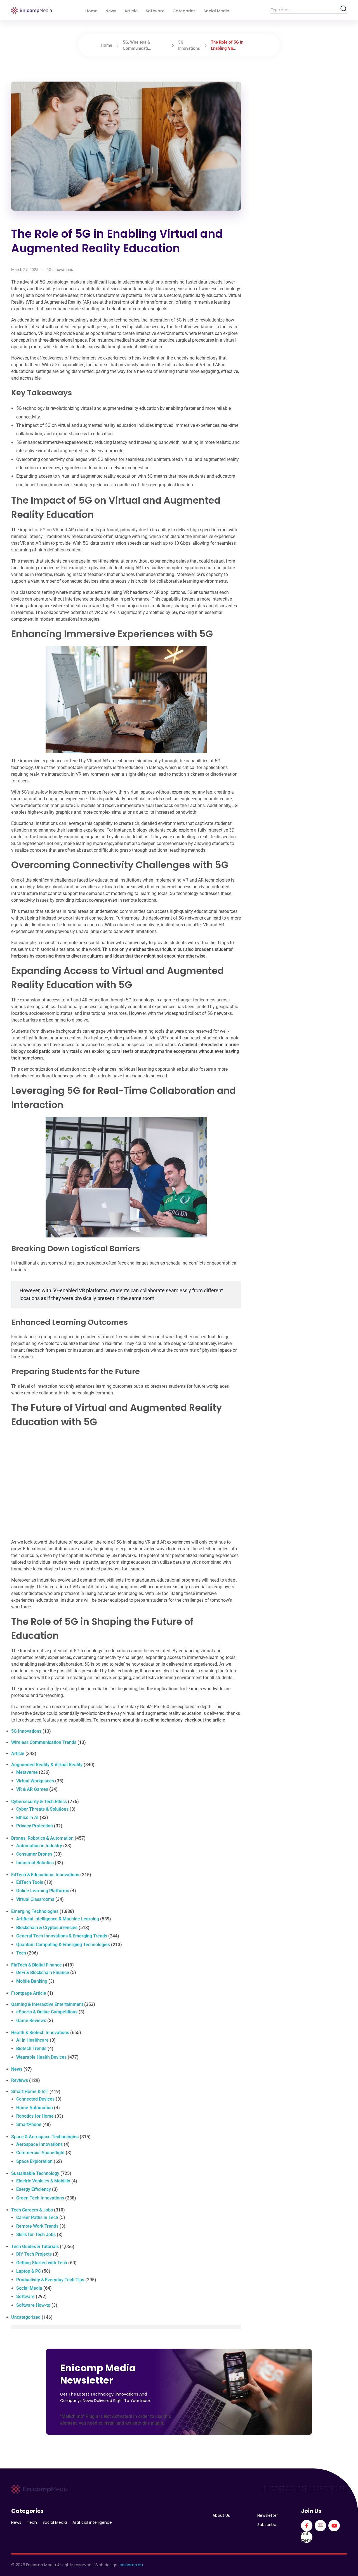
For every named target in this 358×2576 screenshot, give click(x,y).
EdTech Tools (30, 1882)
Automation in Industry (39, 1846)
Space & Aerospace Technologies (45, 2137)
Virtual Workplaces (35, 1781)
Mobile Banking (32, 1981)
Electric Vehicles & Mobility (43, 2181)
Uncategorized (26, 2317)
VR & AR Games (32, 1789)
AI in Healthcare (32, 2040)
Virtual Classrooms (35, 1899)
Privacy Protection (35, 1826)
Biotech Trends (31, 2048)
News (17, 2069)
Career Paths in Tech (37, 2217)
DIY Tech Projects (34, 2254)
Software (25, 2297)
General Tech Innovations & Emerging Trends (62, 1936)
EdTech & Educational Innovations (45, 1875)
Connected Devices (35, 2099)
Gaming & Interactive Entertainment (47, 2004)
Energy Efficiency (34, 2189)
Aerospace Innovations (39, 2144)
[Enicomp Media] (31, 10)
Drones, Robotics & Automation (42, 1838)
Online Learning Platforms (43, 1891)
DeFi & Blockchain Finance (43, 1973)
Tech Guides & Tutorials (35, 2247)
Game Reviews (31, 2021)
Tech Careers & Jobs (32, 2210)
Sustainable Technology (35, 2173)
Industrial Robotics (35, 1863)
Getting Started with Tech (42, 2263)
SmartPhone (29, 2124)
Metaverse (27, 1772)
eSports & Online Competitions (47, 2012)
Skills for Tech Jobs (36, 2235)
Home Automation (35, 2108)
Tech (21, 1953)
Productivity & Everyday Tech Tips (50, 2280)
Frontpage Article (29, 1993)
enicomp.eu (131, 2565)
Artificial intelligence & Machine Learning (58, 1919)
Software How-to (33, 2305)
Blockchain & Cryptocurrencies (47, 1928)
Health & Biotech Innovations (40, 2033)
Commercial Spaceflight (40, 2153)
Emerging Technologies (35, 1911)
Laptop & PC (29, 2271)
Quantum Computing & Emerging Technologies (63, 1945)
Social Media (29, 2288)
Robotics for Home (35, 2116)
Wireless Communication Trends (44, 1742)
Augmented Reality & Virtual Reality (47, 1765)
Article (18, 1754)
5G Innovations (60, 270)
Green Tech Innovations (40, 2198)
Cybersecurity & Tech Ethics (39, 1802)
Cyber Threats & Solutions (42, 1809)
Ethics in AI (27, 1817)
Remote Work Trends (37, 2226)
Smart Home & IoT (30, 2091)
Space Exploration (34, 2161)
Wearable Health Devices (41, 2057)
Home (106, 45)
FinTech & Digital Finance (36, 1965)
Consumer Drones (34, 1854)
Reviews (20, 2080)
